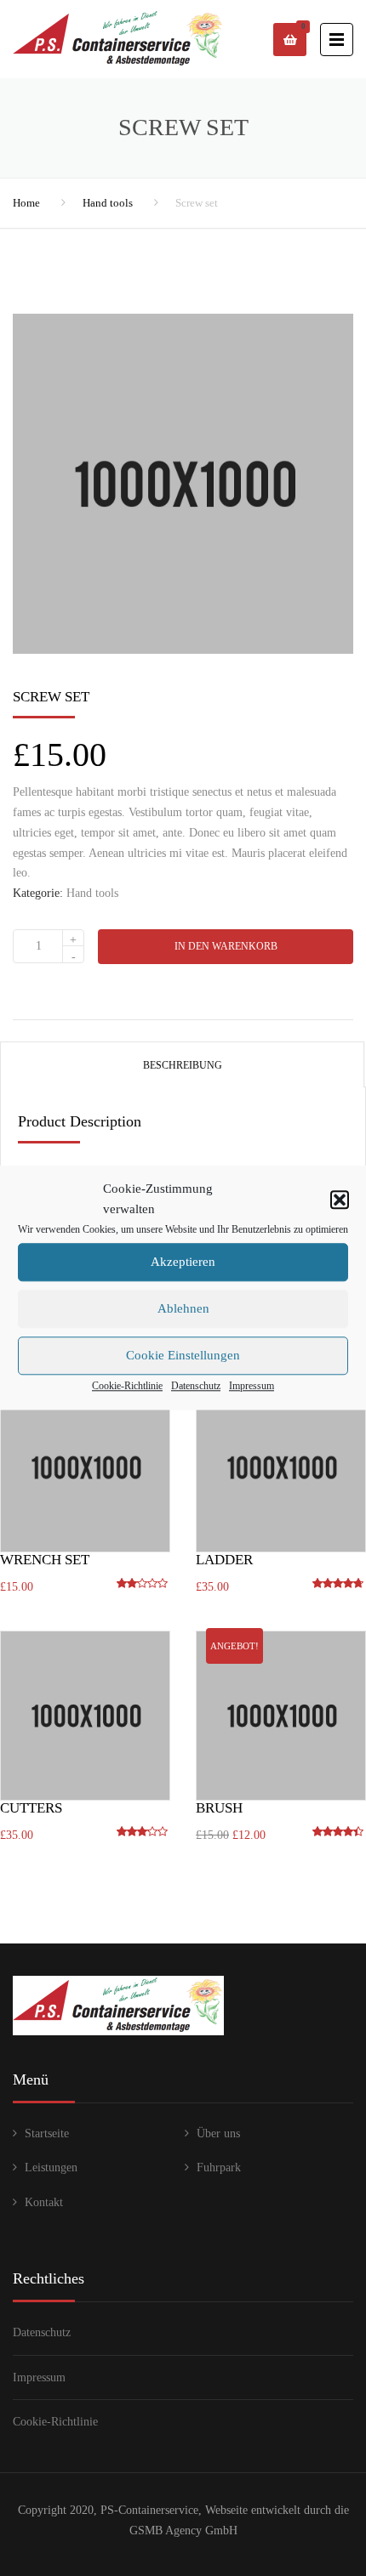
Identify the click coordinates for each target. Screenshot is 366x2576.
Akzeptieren (183, 1262)
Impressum (252, 1386)
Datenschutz (196, 1386)
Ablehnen (183, 1308)
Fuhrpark (219, 2167)
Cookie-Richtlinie (127, 1386)
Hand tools (108, 203)
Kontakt (44, 2202)
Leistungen (51, 2167)
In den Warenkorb (226, 946)
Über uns (218, 2133)
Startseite (47, 2133)
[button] (340, 1200)
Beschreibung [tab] (183, 1065)
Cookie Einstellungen (183, 1355)
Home (26, 203)
